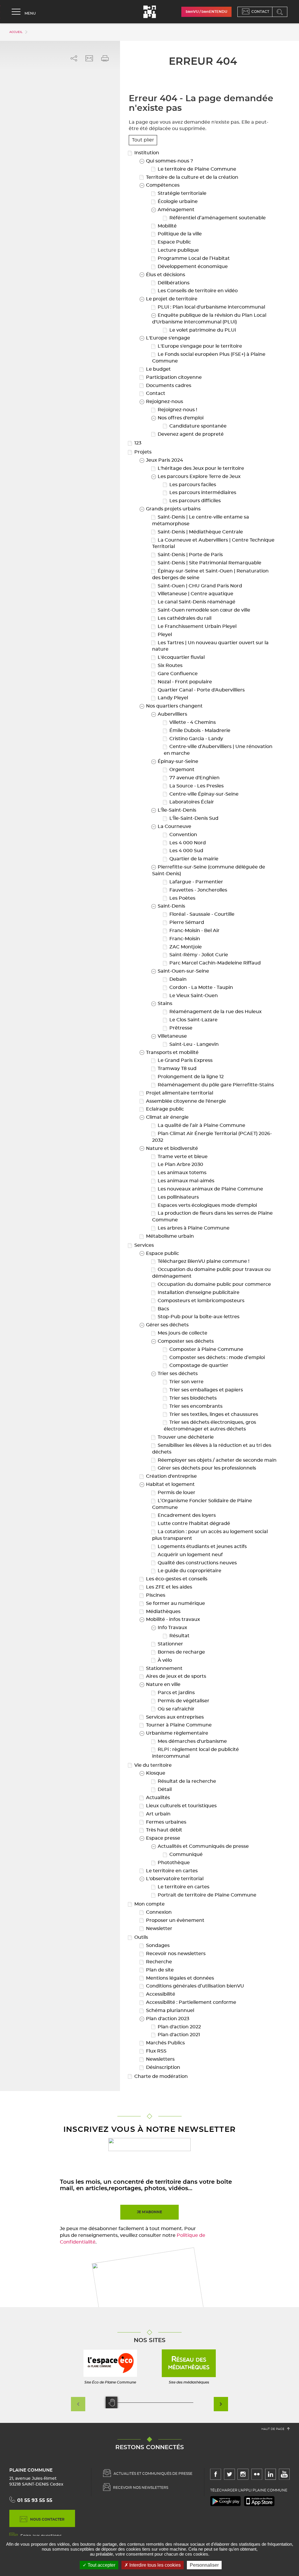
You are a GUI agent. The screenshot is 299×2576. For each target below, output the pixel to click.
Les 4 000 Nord (187, 843)
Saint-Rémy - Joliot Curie (198, 955)
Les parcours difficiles (194, 501)
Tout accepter (101, 2565)
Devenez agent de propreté (190, 434)
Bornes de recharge (181, 1652)
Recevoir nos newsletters (175, 1954)
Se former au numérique (175, 1603)
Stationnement (164, 1668)
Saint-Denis (171, 906)
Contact (155, 393)
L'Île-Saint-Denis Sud (193, 818)
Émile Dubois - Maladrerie (199, 731)
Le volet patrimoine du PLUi (202, 330)
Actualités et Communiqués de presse (203, 1846)
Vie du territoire (152, 1765)
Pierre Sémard (186, 922)
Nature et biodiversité (171, 1148)
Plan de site (159, 1970)
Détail (164, 1789)
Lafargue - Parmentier (196, 882)
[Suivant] (221, 2404)
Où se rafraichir (175, 1709)
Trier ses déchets (177, 1374)
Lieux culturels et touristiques (181, 1806)
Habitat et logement (170, 1484)
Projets (142, 452)
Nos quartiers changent (174, 706)
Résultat (179, 1636)
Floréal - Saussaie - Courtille (201, 914)
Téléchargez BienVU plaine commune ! (203, 1261)
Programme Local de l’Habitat (193, 258)
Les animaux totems (181, 1173)
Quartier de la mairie (193, 859)
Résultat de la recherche (186, 1781)
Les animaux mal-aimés (185, 1181)
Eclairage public (164, 1109)
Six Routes (170, 666)
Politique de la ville (179, 234)
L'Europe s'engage (167, 338)
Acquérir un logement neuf (190, 1555)
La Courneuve (174, 826)
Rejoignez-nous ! (177, 410)
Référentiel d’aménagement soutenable (217, 218)
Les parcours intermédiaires (202, 493)
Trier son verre (186, 1382)
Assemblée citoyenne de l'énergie (185, 1101)
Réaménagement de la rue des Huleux (215, 1012)
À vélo (164, 1660)
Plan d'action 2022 (179, 2027)
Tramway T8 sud (177, 1069)
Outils (141, 1937)
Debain (177, 979)
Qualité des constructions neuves (197, 1563)
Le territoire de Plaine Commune (196, 169)
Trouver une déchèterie (185, 1437)
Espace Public (174, 242)
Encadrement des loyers (186, 1515)
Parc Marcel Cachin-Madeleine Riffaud (214, 963)
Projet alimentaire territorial (179, 1093)
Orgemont (181, 770)
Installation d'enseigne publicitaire (198, 1293)
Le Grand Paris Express (185, 1060)
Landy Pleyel (172, 698)
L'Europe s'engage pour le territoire (199, 346)
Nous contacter (47, 2519)
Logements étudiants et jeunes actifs (202, 1547)
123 (137, 443)
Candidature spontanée (197, 426)
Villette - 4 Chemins (192, 722)
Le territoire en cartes (171, 1871)
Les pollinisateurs (178, 1197)
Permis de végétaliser (183, 1701)
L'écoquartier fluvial (181, 657)
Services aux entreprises (174, 1717)
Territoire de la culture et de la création (192, 177)
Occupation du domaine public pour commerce (214, 1284)
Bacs (163, 1309)
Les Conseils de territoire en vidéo (197, 291)
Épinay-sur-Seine (177, 761)
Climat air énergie (167, 1117)
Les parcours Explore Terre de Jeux (199, 477)
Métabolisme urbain (169, 1236)
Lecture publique (178, 250)
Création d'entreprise (171, 1476)
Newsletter (159, 1929)
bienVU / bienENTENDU (206, 12)
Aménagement (175, 210)
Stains (164, 1004)
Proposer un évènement (175, 1920)
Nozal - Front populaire (184, 682)
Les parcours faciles (192, 485)
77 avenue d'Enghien (194, 778)
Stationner (170, 1644)
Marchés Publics (165, 2043)
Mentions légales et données (179, 1978)
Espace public (162, 1253)
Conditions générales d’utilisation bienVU (194, 1986)
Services (144, 1245)
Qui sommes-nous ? (169, 161)
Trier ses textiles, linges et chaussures (213, 1414)
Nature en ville (163, 1684)
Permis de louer (176, 1493)
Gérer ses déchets (167, 1325)
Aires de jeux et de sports (175, 1676)
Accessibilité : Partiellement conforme (191, 2002)
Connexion (158, 1912)
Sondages (157, 1945)
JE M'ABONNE (149, 2212)
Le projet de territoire (171, 299)
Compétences (162, 185)
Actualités (157, 1798)
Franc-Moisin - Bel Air (194, 931)
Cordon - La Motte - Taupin (201, 987)
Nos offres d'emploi (180, 418)
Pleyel (164, 635)
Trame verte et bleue (182, 1157)
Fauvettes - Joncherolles (198, 890)
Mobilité (167, 226)
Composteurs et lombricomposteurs (200, 1301)
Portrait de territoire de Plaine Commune (206, 1895)
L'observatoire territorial (174, 1879)
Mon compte (149, 1904)
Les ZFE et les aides (168, 1587)
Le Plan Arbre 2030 (180, 1164)
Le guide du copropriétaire (189, 1571)
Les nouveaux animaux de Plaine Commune (210, 1189)
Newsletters (160, 2059)
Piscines (155, 1595)
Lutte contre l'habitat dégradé (193, 1523)
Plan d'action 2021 (178, 2035)
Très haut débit (164, 1830)
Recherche (158, 1962)
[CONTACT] (247, 12)
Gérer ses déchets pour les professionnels (206, 1468)
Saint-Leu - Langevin (193, 1044)
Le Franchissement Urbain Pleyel (197, 626)
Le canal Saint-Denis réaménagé (196, 602)
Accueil (16, 32)
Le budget (158, 369)
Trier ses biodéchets (192, 1398)
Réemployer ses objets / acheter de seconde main (217, 1460)
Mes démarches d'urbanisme (192, 1741)
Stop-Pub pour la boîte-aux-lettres (198, 1317)
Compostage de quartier (198, 1365)
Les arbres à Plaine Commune (193, 1228)
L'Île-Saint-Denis (176, 810)
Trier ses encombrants (195, 1406)
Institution (146, 153)
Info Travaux (172, 1628)
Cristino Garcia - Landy (196, 739)
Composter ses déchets (185, 1341)
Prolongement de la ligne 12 (190, 1077)
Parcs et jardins (176, 1693)
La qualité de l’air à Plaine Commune (201, 1125)
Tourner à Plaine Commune (178, 1725)
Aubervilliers (172, 714)
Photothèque (173, 1863)
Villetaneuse (172, 1036)
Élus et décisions (165, 275)
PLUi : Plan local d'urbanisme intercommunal (211, 307)
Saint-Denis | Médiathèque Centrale (200, 532)
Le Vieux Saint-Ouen (193, 996)
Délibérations (173, 283)
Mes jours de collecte (182, 1333)
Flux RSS (156, 2051)
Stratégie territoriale (181, 193)
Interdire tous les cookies (154, 2565)
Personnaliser (204, 2565)
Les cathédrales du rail (184, 618)
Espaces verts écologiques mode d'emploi (207, 1205)
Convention (183, 835)
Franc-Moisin (184, 939)
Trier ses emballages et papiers (206, 1390)
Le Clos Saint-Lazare (193, 1020)
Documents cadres (168, 386)
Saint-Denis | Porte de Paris (190, 555)
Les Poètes (182, 898)
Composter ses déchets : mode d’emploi (217, 1358)
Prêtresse (180, 1028)
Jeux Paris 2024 (164, 460)
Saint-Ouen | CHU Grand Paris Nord (199, 586)
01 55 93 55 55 (35, 2500)
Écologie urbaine (177, 202)
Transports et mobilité (172, 1053)
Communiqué (185, 1854)
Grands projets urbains (173, 509)
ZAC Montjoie (185, 947)
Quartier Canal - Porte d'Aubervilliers (201, 690)
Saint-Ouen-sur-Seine (183, 971)
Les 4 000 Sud (186, 851)
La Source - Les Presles (196, 786)
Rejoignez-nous (164, 402)
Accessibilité (160, 1994)
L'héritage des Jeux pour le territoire (200, 468)
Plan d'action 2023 (167, 2019)
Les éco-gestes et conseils (176, 1579)
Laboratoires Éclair (191, 802)
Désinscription (162, 2067)
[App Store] (259, 2501)
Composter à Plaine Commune (206, 1349)
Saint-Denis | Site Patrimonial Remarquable (209, 563)
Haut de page (274, 2429)
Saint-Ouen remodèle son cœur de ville (203, 610)
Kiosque (155, 1773)
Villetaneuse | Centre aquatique (195, 594)
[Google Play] (226, 2501)
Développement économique (192, 267)
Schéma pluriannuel (170, 2011)
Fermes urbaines (166, 1822)
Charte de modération (160, 2076)
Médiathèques (163, 1612)
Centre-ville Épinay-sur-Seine (203, 794)
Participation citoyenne (173, 377)
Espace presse (162, 1838)
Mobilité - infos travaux (172, 1619)
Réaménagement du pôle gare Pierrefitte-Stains (215, 1085)
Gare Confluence (177, 674)
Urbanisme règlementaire (177, 1733)
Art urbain (158, 1814)
